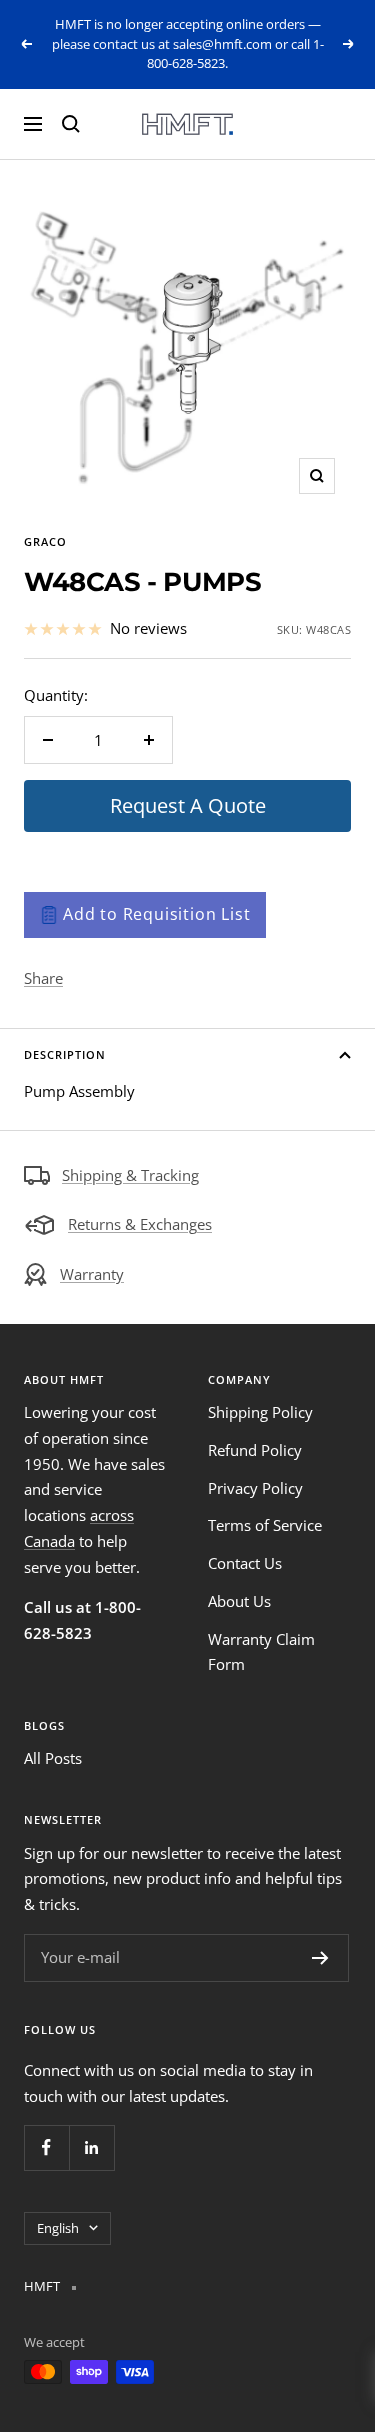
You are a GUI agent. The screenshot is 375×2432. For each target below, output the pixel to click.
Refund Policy (255, 1450)
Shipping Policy (260, 1412)
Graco (45, 541)
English (58, 2228)
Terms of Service (265, 1525)
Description (65, 1054)
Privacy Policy (255, 1488)
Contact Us (245, 1563)
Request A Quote (188, 805)
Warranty (92, 1274)
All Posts (53, 1758)
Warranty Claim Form (261, 1652)
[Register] (320, 1958)
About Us (239, 1601)
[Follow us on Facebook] (46, 2147)
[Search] (71, 124)
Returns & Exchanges (140, 1224)
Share (43, 978)
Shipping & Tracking (130, 1175)
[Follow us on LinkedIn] (91, 2147)
